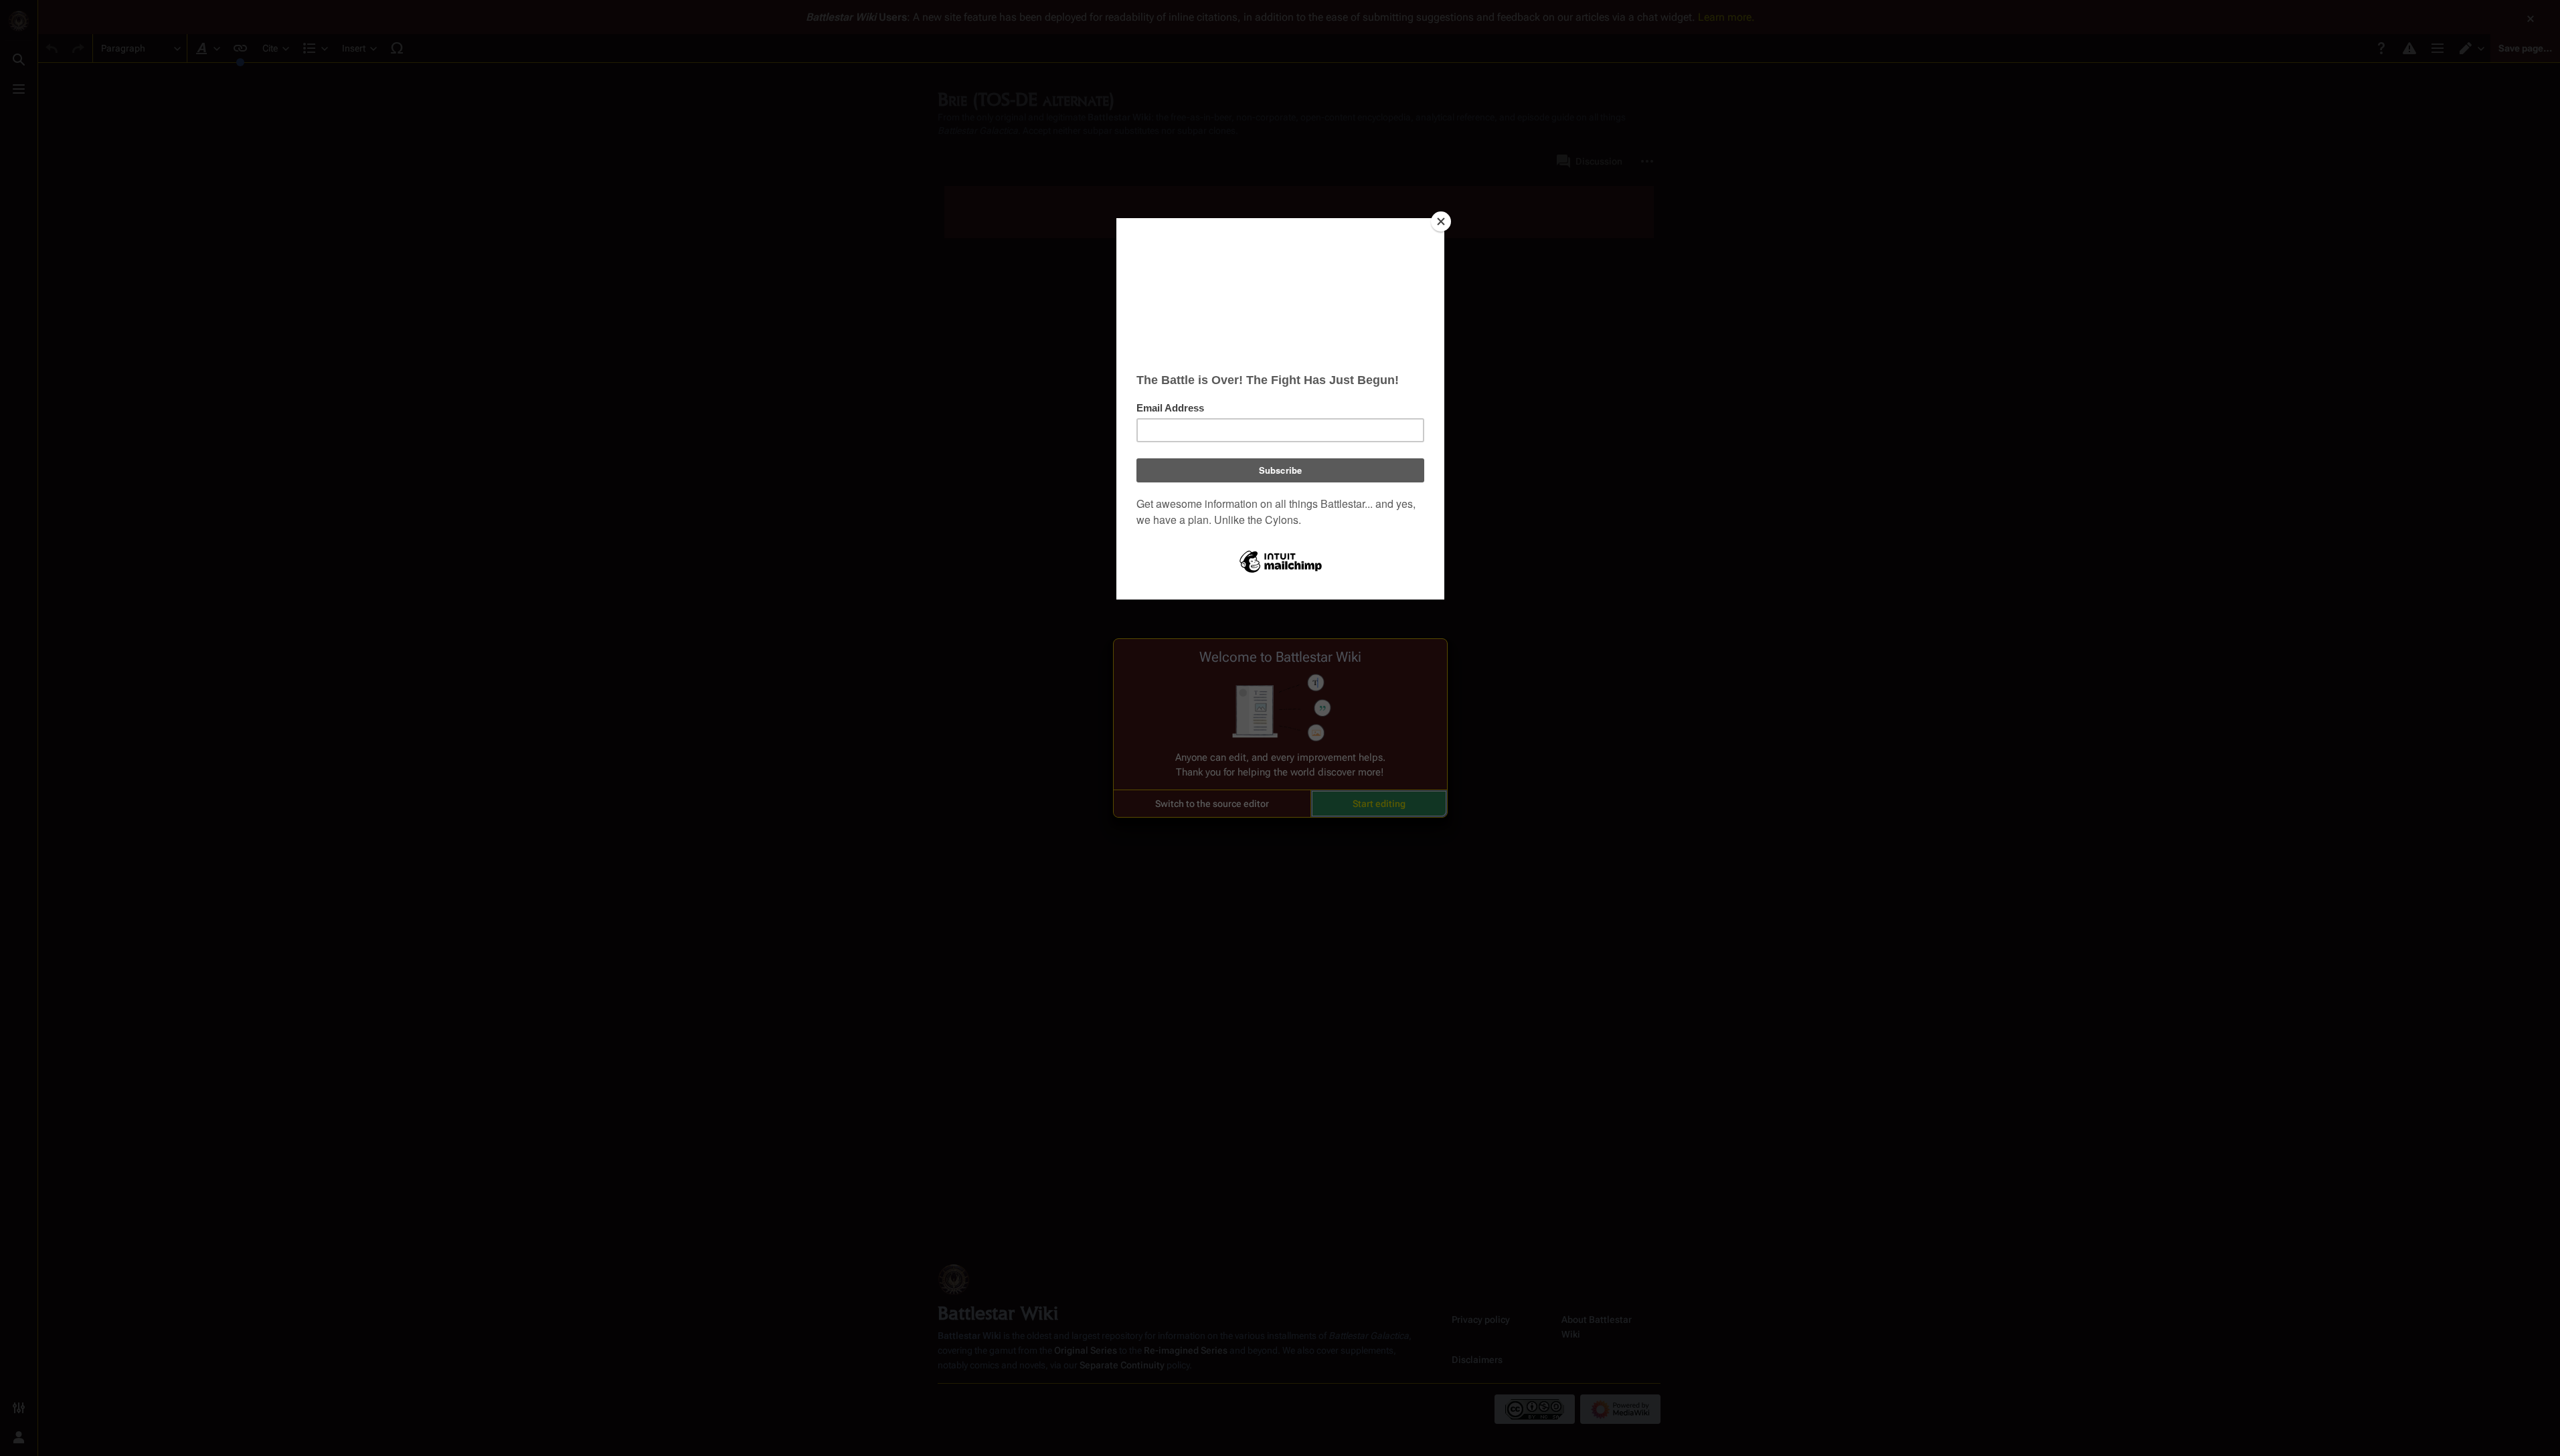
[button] (1212, 804)
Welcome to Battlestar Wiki (1280, 657)
